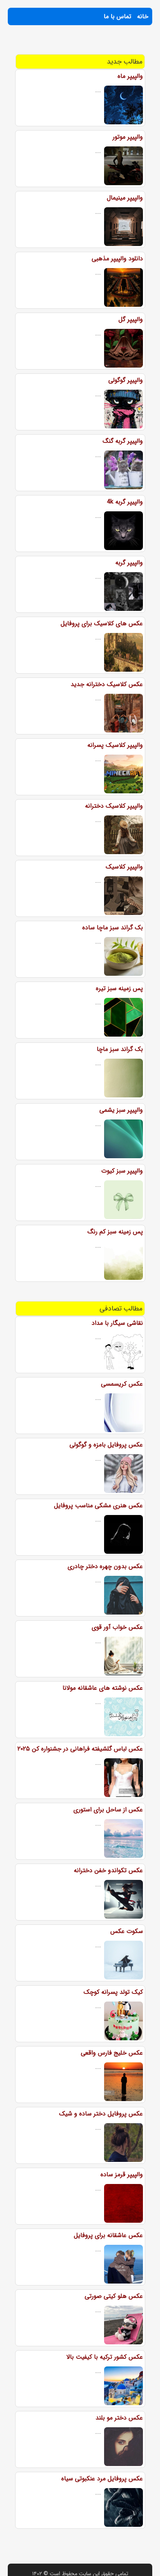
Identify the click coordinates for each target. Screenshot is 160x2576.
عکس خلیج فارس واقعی (112, 2053)
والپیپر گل (131, 319)
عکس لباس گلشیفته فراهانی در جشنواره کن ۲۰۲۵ (80, 1749)
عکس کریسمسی (122, 1384)
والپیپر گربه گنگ (123, 441)
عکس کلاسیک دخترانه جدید (107, 684)
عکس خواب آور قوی (117, 1627)
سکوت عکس (127, 1931)
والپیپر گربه (129, 563)
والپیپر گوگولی (126, 380)
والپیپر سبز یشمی (121, 1110)
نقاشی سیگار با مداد (117, 1323)
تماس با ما (117, 16)
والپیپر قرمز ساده (122, 2174)
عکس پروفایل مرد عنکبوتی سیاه (102, 2479)
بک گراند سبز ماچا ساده (113, 928)
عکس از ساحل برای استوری (108, 1810)
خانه (143, 16)
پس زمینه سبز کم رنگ (115, 1232)
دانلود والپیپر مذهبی (117, 259)
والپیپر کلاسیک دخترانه (114, 806)
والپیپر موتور (128, 137)
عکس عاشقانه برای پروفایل (108, 2235)
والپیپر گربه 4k (125, 502)
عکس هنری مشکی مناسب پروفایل (98, 1506)
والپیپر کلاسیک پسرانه (115, 745)
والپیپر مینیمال (125, 198)
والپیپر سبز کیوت (122, 1171)
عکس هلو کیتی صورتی (114, 2296)
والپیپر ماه (130, 76)
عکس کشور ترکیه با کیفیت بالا (105, 2357)
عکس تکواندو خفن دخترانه (108, 1870)
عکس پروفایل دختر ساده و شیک (101, 2114)
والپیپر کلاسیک (124, 867)
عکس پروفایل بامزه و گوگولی (106, 1445)
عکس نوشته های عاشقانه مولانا (103, 1688)
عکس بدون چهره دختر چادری (105, 1566)
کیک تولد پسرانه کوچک (113, 1992)
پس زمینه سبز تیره (119, 988)
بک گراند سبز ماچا (120, 1049)
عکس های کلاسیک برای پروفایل (102, 623)
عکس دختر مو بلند (119, 2418)
